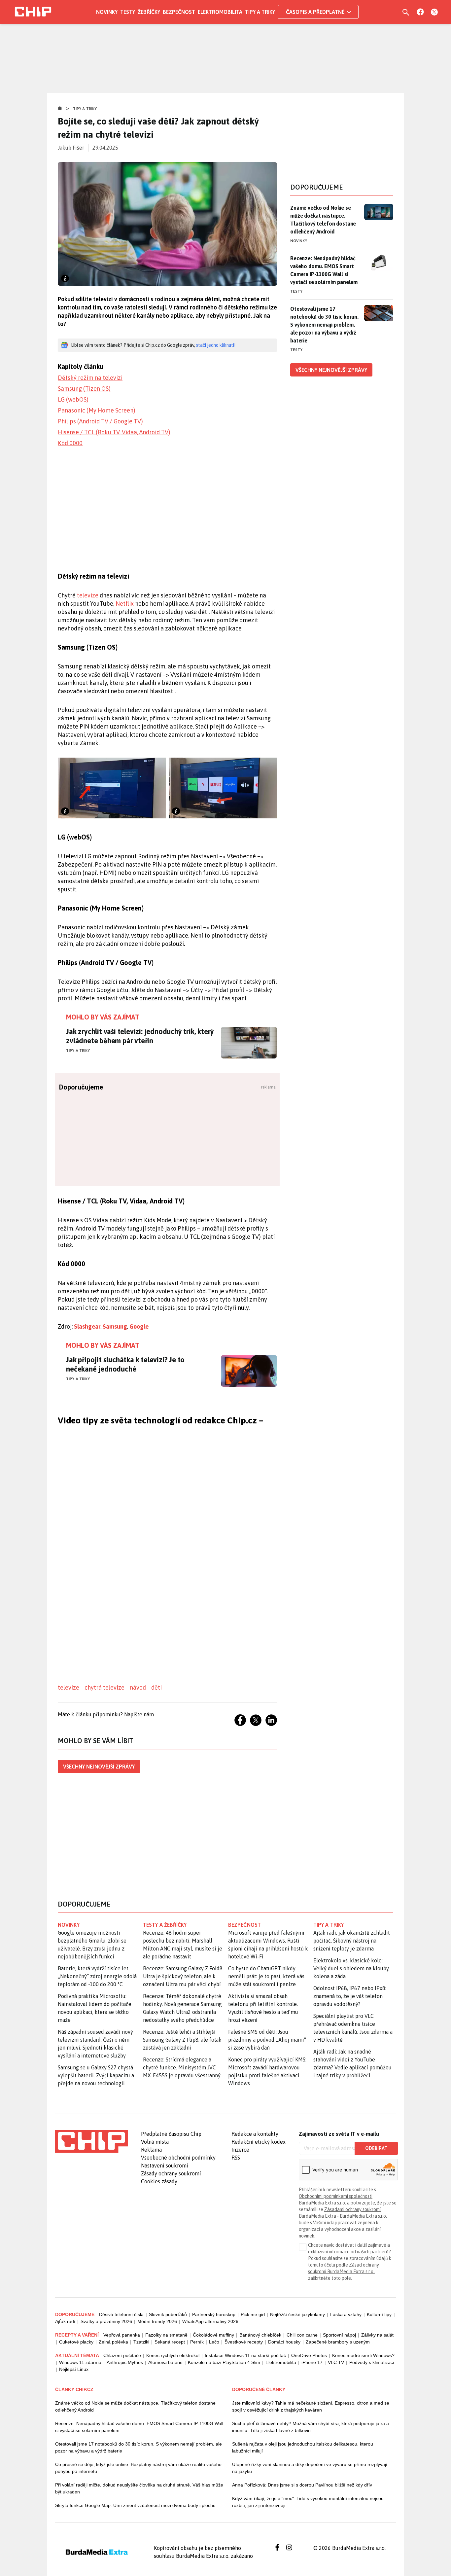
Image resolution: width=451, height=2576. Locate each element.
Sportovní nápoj (339, 2335)
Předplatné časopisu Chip (171, 2134)
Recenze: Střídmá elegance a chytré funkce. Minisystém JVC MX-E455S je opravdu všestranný (182, 2067)
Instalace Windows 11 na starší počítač (245, 2355)
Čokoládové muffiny (213, 2335)
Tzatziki (141, 2342)
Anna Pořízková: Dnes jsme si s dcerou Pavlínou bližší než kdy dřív (302, 2485)
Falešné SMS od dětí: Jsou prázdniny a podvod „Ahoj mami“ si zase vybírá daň (267, 2040)
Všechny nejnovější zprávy (99, 1767)
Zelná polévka (113, 2342)
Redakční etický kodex (259, 2142)
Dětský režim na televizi (90, 378)
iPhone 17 (312, 2362)
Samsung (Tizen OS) (84, 389)
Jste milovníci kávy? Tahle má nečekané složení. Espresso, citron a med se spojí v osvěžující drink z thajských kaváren (311, 2406)
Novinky (107, 12)
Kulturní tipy (379, 2314)
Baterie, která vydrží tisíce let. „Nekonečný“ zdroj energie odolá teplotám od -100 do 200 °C (97, 1976)
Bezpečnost (179, 12)
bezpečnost (244, 1925)
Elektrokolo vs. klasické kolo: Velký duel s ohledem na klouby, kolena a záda (351, 1968)
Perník (197, 2342)
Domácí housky (284, 2342)
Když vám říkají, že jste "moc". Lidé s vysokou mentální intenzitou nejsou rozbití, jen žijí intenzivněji (308, 2502)
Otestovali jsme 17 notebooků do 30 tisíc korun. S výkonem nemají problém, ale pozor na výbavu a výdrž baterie (324, 325)
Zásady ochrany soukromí (171, 2173)
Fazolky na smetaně (166, 2335)
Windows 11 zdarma (80, 2362)
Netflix (125, 604)
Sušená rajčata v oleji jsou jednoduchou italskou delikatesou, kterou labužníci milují (303, 2447)
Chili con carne (302, 2335)
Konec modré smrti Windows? (363, 2355)
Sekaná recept (170, 2342)
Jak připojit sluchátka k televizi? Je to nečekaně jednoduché (125, 1364)
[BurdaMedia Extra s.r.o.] (91, 2141)
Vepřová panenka (122, 2335)
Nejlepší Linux (74, 2369)
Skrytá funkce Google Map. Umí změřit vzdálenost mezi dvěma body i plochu (135, 2505)
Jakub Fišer (71, 148)
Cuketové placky (76, 2342)
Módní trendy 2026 (157, 2321)
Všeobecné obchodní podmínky (178, 2158)
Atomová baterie (165, 2362)
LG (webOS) (73, 399)
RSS (236, 2158)
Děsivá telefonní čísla (121, 2314)
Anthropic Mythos (125, 2362)
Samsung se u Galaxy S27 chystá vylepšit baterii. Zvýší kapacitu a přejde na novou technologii (96, 2075)
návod (138, 1687)
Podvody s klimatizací (372, 2362)
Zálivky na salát (377, 2335)
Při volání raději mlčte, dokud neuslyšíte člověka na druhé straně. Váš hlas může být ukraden (139, 2488)
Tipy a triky (260, 12)
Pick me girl (253, 2314)
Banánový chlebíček (260, 2335)
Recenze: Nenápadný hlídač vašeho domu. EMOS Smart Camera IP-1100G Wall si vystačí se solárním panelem (324, 270)
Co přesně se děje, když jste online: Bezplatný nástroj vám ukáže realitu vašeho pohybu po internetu (138, 2468)
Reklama (151, 2150)
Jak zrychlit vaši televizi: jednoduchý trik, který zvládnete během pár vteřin (140, 1036)
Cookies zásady (159, 2181)
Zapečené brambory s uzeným (338, 2342)
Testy (128, 12)
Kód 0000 (70, 443)
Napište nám (139, 1714)
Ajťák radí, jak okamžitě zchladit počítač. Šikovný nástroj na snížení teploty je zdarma (352, 1941)
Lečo (214, 2342)
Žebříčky (149, 12)
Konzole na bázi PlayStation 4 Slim (224, 2362)
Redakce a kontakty (255, 2134)
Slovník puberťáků (168, 2314)
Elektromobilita (220, 12)
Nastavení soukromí (165, 2165)
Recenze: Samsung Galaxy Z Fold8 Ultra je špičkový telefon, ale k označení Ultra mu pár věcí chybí (183, 1976)
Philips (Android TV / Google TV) (100, 421)
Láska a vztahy (346, 2314)
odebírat (376, 2148)
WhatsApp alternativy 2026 (210, 2321)
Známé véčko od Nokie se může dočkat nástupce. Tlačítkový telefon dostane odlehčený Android (323, 220)
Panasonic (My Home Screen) (97, 410)
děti (156, 1687)
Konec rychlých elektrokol (173, 2355)
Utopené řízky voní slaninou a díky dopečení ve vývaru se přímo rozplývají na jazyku (310, 2468)
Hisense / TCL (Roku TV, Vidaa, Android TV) (114, 432)
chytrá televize (104, 1687)
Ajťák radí (65, 2321)
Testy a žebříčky (165, 1925)
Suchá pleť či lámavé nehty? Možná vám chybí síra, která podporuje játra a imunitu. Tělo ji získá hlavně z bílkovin (311, 2427)
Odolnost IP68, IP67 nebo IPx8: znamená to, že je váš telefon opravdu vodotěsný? (350, 1996)
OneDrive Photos (309, 2355)
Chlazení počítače (122, 2355)
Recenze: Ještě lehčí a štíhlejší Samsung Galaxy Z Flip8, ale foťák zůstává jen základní (182, 2040)
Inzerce (240, 2150)
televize (88, 595)
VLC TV (336, 2362)
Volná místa (155, 2142)
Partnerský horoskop (214, 2314)
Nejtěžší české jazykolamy (297, 2314)
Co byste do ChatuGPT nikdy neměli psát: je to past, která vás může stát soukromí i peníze (266, 1976)
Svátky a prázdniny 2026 (106, 2321)
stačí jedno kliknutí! (216, 345)
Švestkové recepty (244, 2342)
